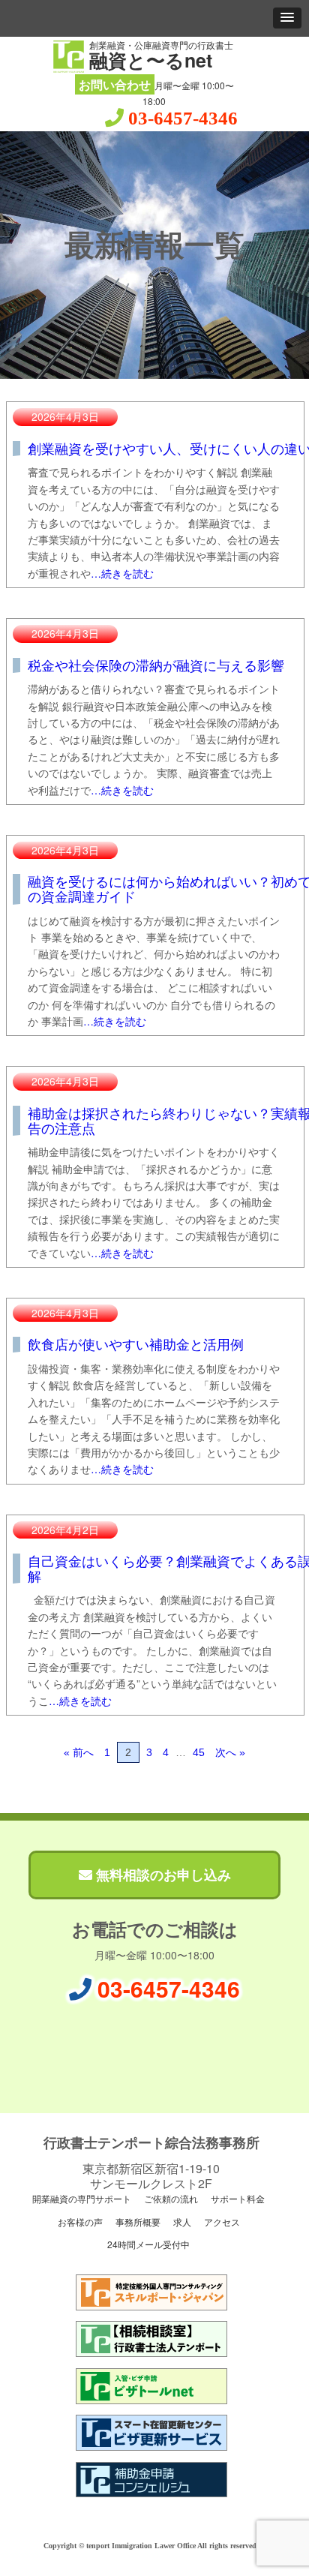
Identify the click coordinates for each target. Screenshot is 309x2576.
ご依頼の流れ (170, 2198)
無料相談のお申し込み (162, 1875)
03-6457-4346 (183, 118)
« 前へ (79, 1752)
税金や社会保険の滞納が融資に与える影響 (156, 665)
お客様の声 (79, 2222)
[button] (287, 18)
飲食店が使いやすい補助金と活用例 (136, 1344)
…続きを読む (122, 573)
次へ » (230, 1752)
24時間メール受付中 (147, 2244)
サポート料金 (237, 2198)
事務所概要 (137, 2222)
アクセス (221, 2222)
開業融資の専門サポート (81, 2198)
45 (199, 1752)
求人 (181, 2222)
